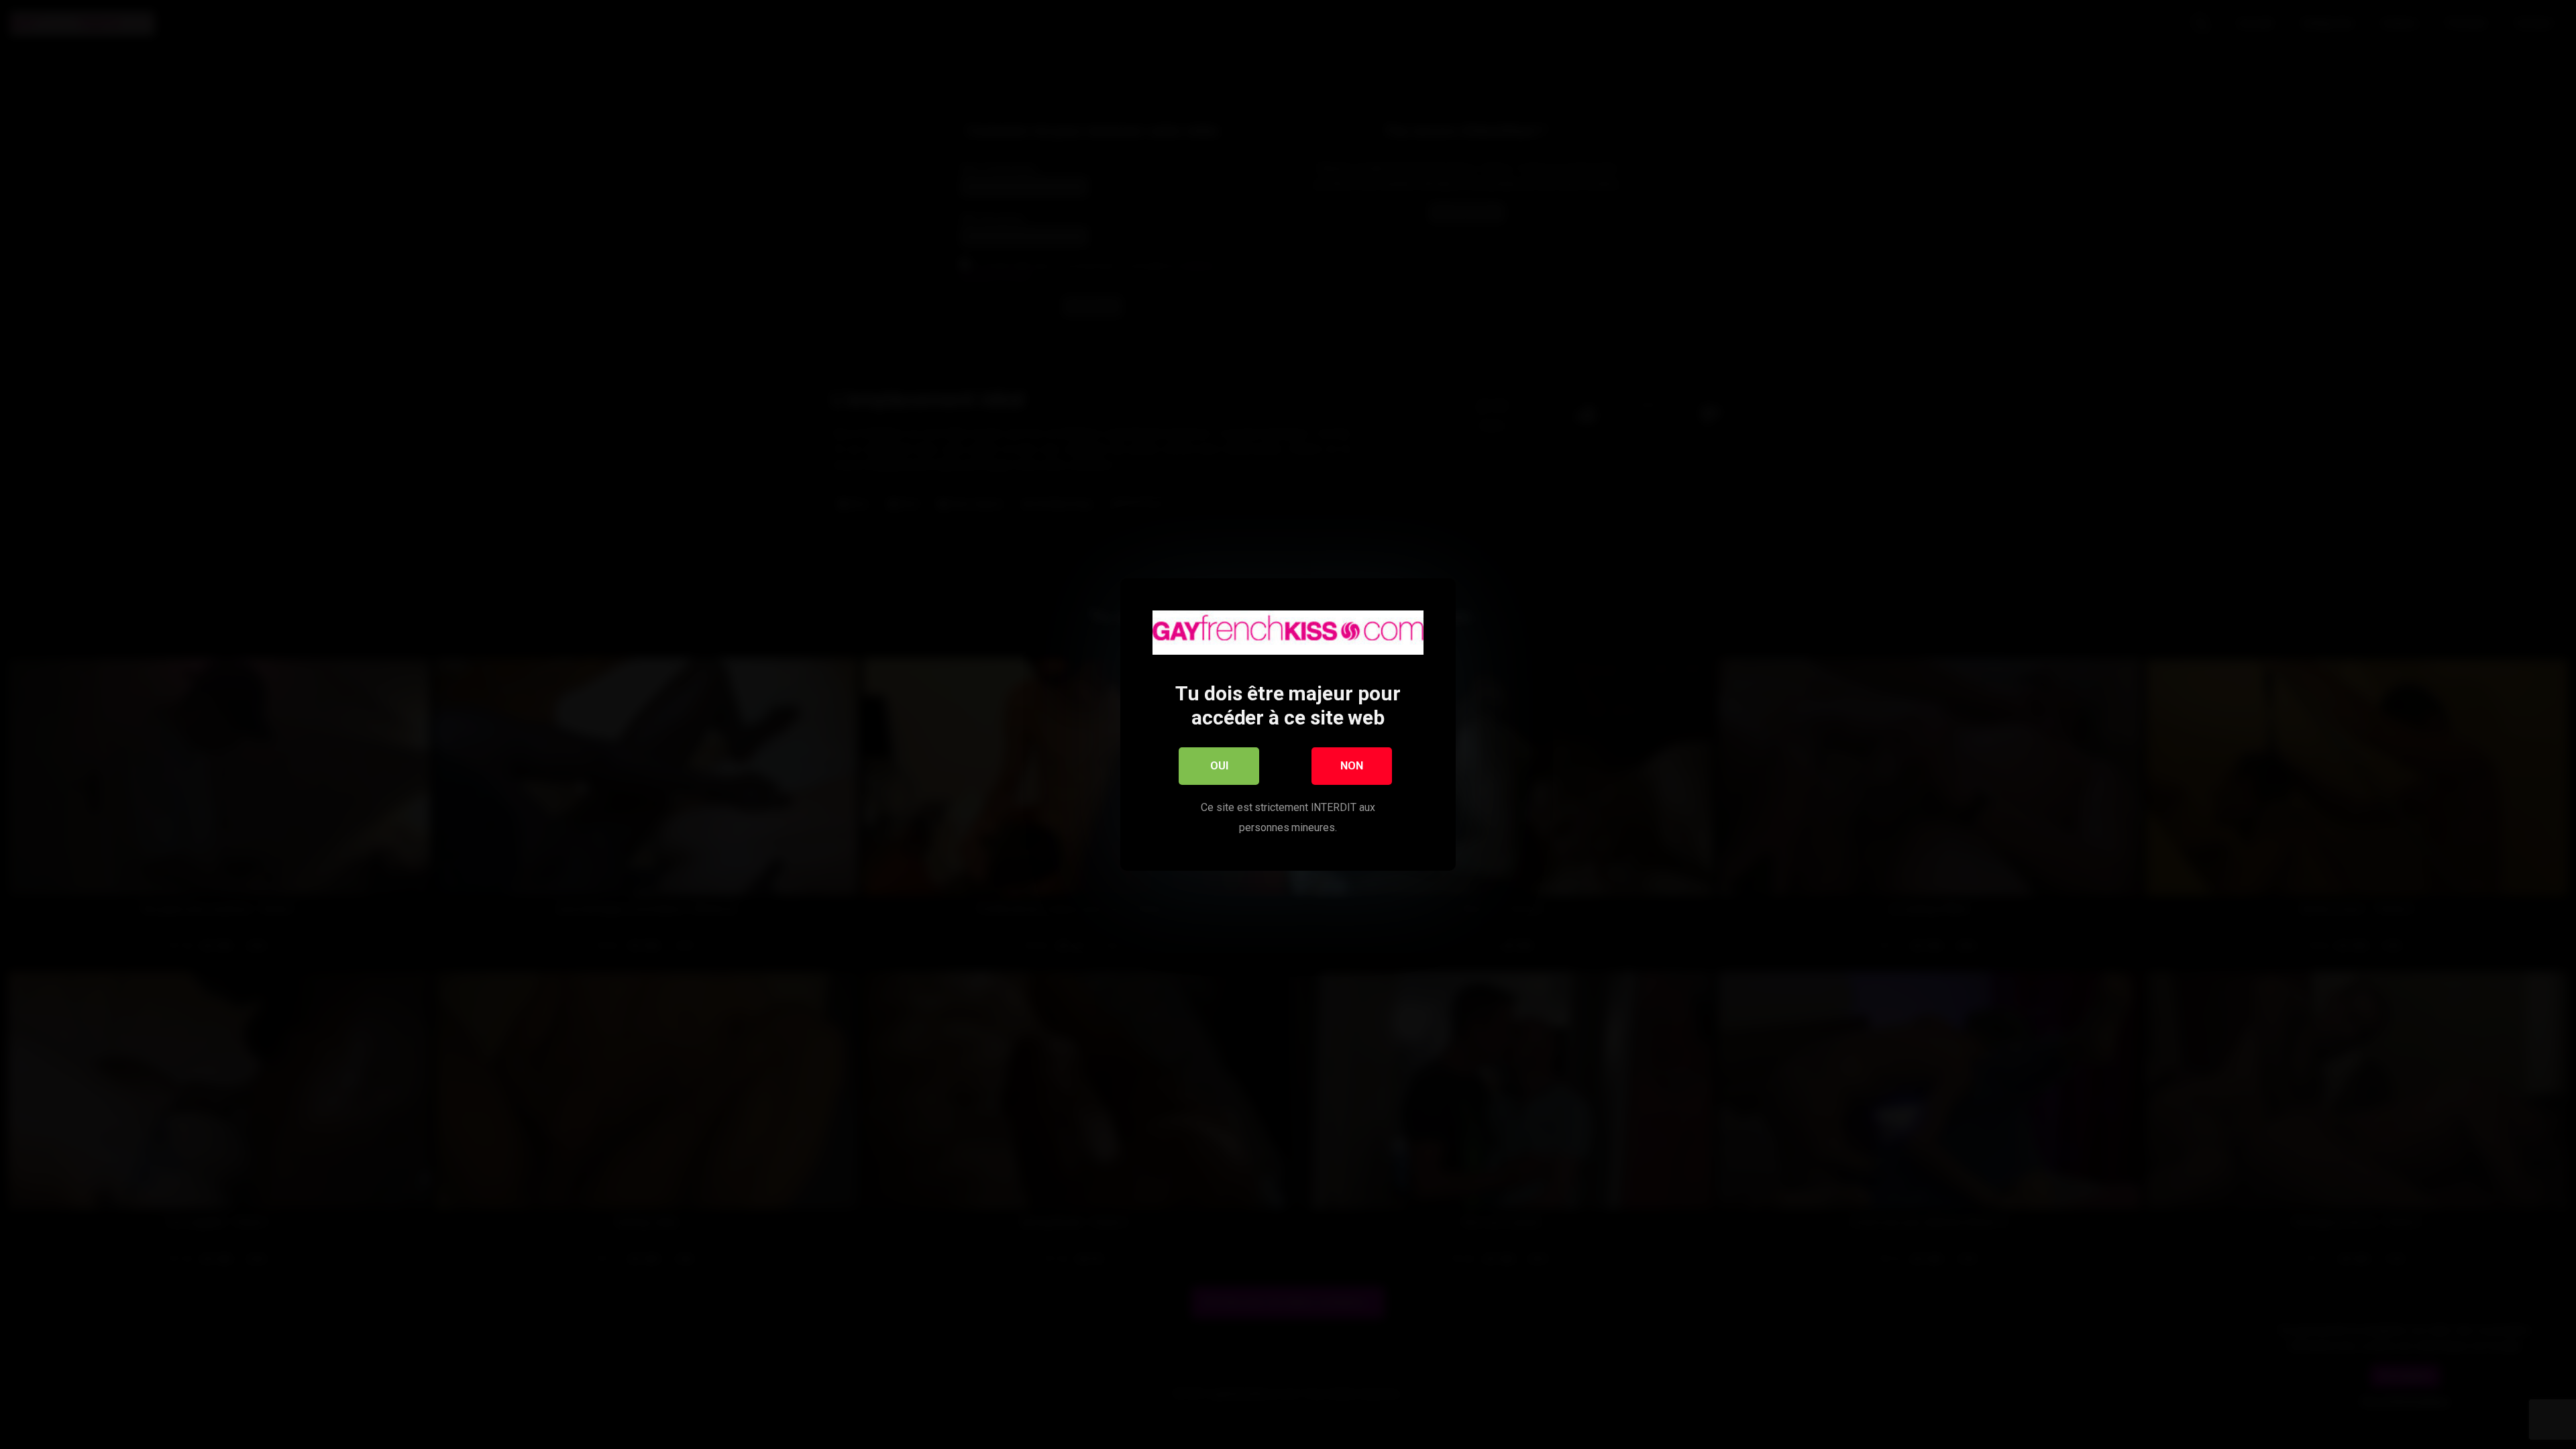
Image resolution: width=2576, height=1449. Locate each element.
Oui (1219, 766)
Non (1352, 766)
